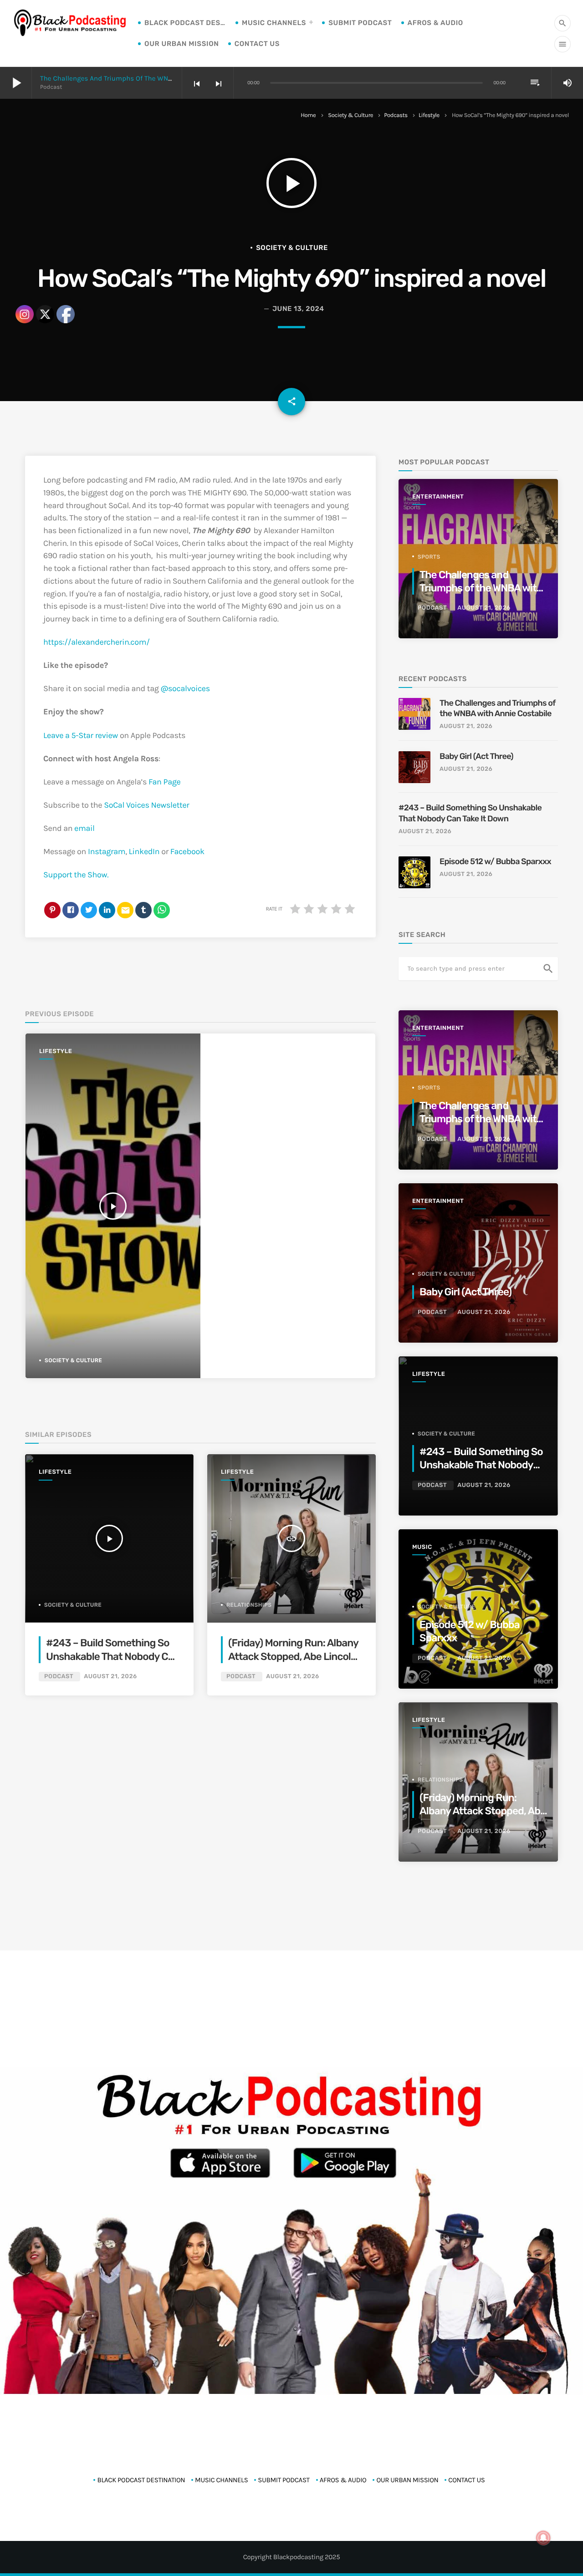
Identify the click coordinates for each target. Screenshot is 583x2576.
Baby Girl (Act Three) (476, 756)
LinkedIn (144, 851)
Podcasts (396, 115)
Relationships (249, 1605)
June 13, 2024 (298, 309)
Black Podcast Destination (185, 23)
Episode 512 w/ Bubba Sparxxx (495, 861)
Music (422, 1547)
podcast (241, 1677)
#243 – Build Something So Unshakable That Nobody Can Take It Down (470, 813)
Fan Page (164, 782)
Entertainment (438, 497)
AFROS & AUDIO (435, 23)
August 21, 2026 (292, 1677)
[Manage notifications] (543, 2538)
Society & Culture (350, 115)
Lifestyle (429, 115)
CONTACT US (257, 44)
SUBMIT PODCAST (360, 23)
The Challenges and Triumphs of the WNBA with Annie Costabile (142, 78)
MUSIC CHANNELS (274, 23)
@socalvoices (185, 688)
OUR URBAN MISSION (182, 44)
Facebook (187, 851)
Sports (429, 557)
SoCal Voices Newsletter (146, 805)
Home (308, 115)
